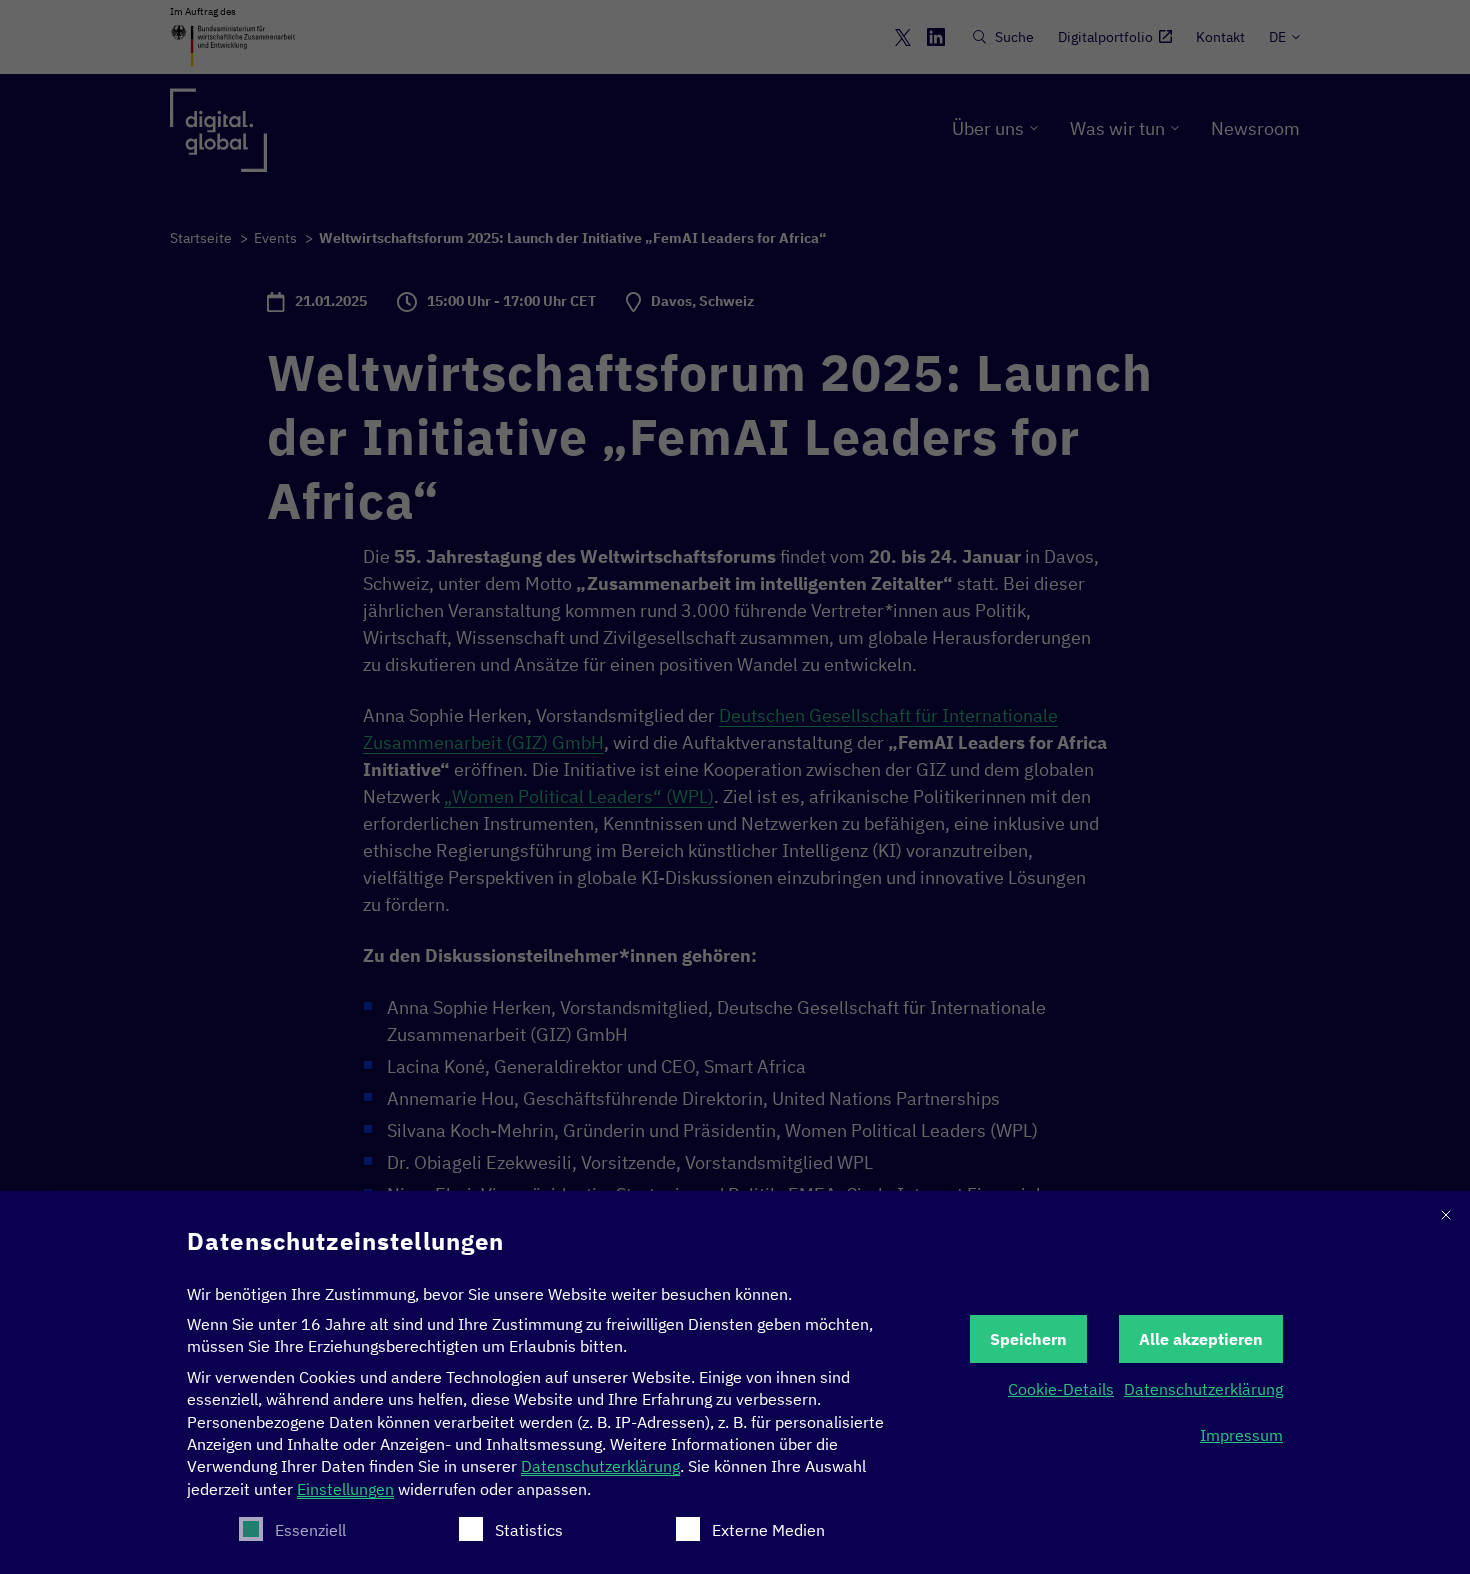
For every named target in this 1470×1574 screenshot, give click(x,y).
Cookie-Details (1061, 1389)
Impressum (1241, 1435)
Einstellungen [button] (345, 1489)
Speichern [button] (1028, 1339)
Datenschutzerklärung (600, 1466)
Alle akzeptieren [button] (1201, 1339)
